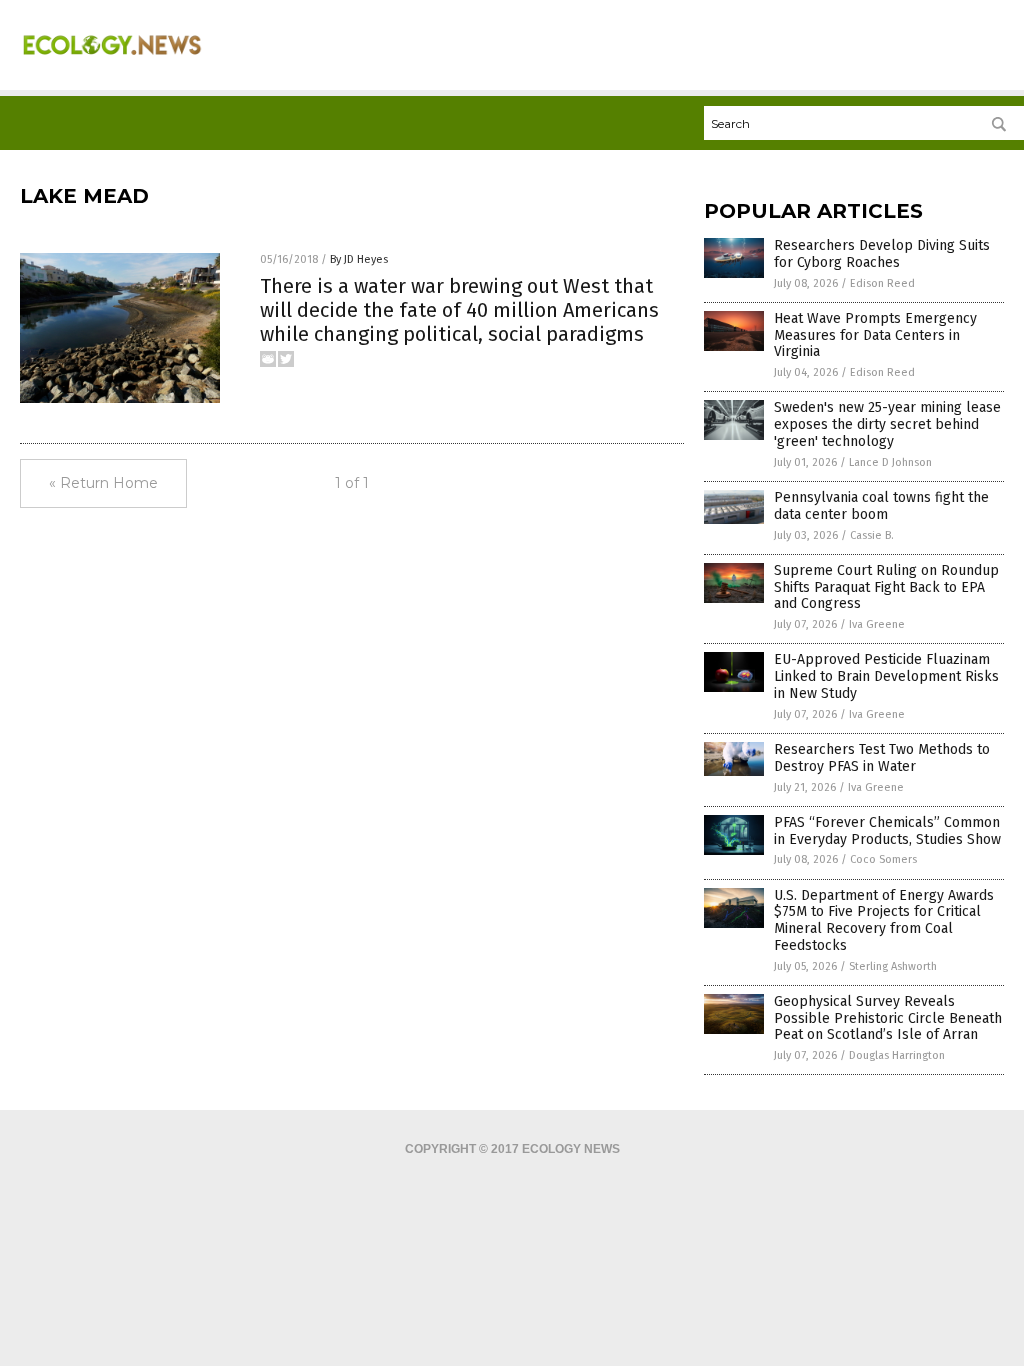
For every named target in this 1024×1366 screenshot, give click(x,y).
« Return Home (103, 483)
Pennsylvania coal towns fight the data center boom (881, 506)
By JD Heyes (359, 259)
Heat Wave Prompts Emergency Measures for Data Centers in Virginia (875, 335)
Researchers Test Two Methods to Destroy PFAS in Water (882, 758)
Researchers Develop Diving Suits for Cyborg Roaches (882, 254)
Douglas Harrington (897, 1055)
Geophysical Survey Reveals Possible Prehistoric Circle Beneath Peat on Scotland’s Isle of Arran (888, 1018)
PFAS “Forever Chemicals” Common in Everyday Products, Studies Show (887, 831)
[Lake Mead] (112, 62)
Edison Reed (882, 283)
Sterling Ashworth (893, 966)
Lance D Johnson (890, 462)
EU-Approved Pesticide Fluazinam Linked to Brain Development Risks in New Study (886, 676)
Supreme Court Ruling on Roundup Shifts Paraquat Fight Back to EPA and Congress (886, 587)
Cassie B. (872, 535)
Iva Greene (877, 624)
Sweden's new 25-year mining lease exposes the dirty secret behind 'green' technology (887, 424)
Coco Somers (883, 859)
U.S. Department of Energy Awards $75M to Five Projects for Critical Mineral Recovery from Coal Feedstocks (884, 920)
